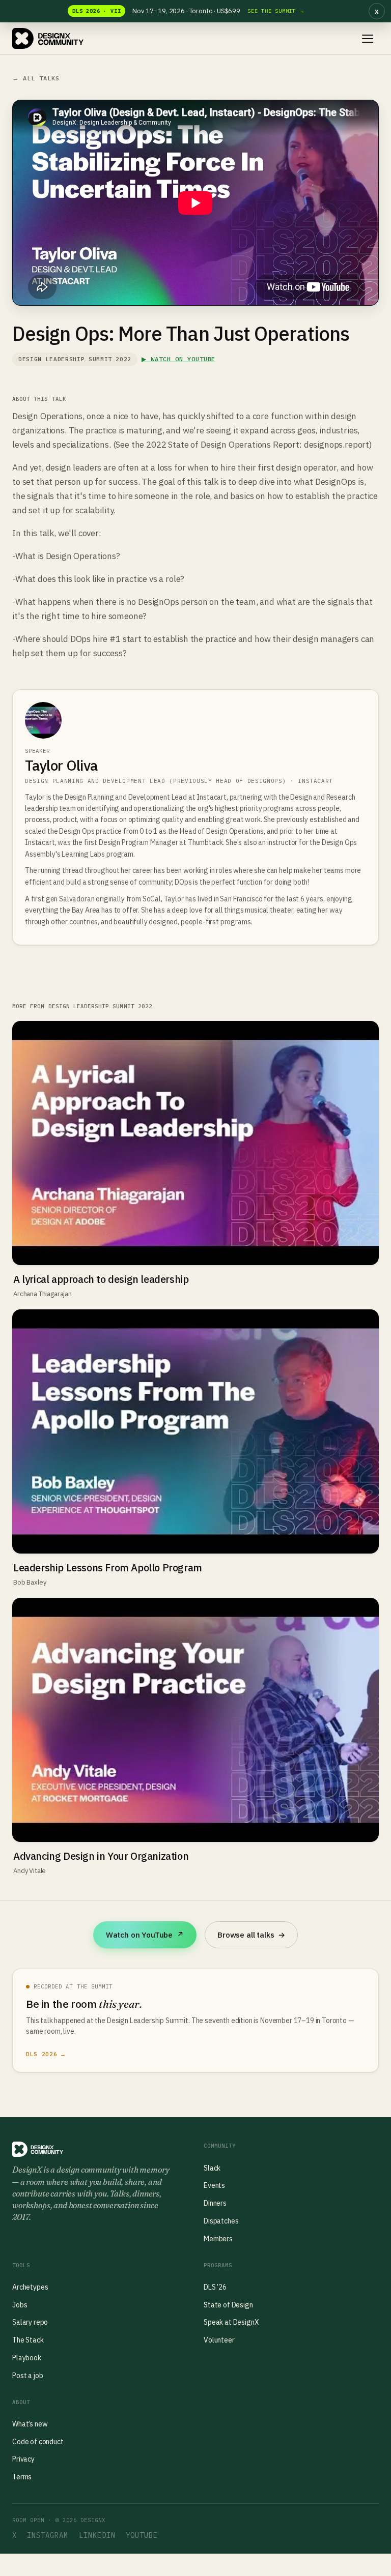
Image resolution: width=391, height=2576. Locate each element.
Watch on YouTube (145, 1935)
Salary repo (30, 2322)
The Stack (28, 2340)
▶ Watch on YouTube (178, 359)
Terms (22, 2477)
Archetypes (30, 2287)
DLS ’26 (215, 2287)
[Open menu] (368, 39)
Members (218, 2239)
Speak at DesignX (231, 2322)
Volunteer (219, 2340)
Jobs (20, 2305)
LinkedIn (97, 2535)
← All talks (36, 78)
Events (214, 2185)
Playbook (27, 2358)
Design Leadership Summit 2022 (75, 359)
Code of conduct (38, 2442)
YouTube (142, 2535)
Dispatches (221, 2221)
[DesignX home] (48, 39)
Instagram (48, 2535)
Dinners (215, 2203)
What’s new (30, 2424)
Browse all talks (251, 1935)
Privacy (23, 2459)
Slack (212, 2168)
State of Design (228, 2305)
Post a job (27, 2376)
